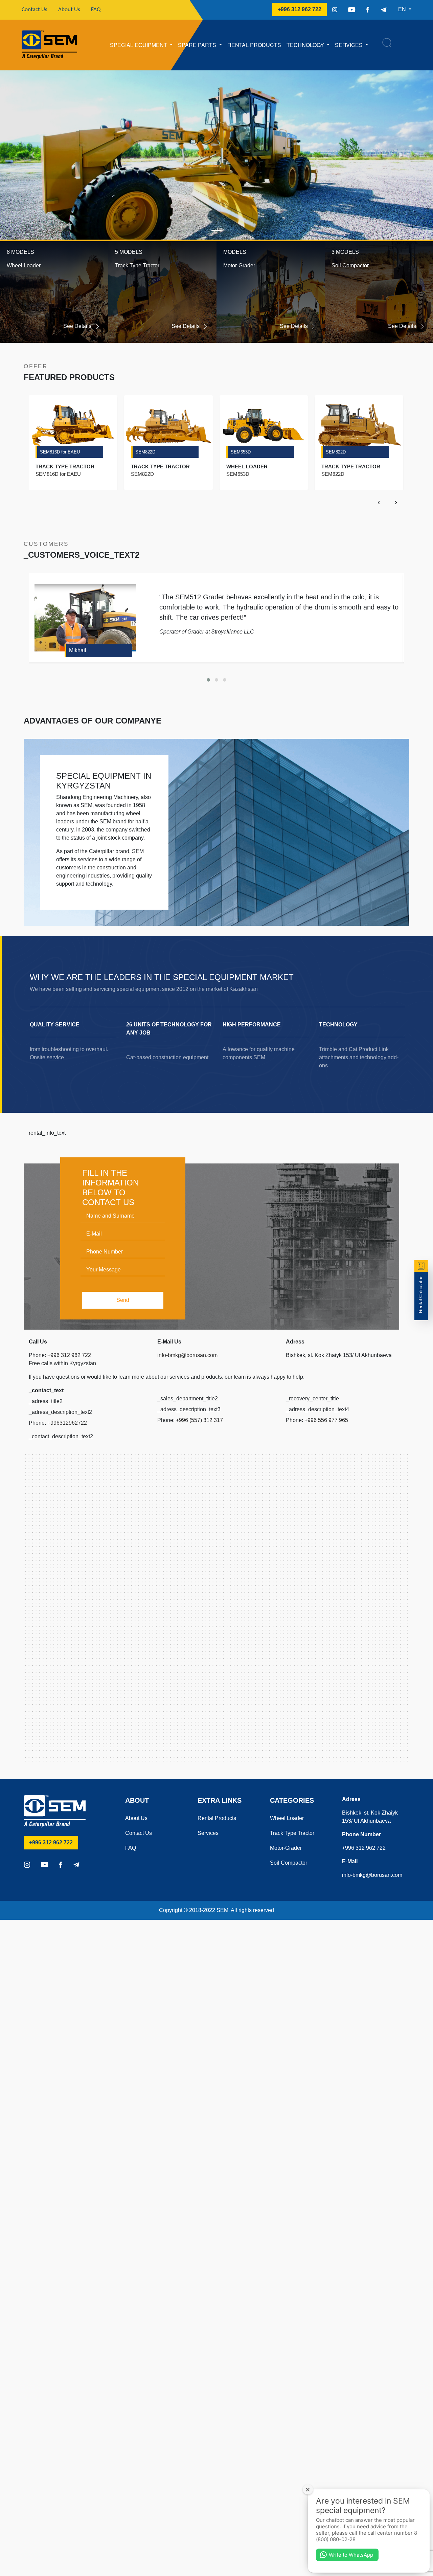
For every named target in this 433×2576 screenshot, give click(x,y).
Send (123, 1300)
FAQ (96, 10)
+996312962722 (67, 1423)
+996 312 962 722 (302, 9)
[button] (32, 155)
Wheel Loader (287, 1818)
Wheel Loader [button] (24, 265)
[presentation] (379, 502)
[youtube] (352, 9)
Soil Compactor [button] (350, 265)
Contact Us (37, 9)
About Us (69, 10)
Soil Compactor (289, 1863)
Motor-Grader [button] (239, 265)
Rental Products (254, 45)
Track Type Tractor (292, 1833)
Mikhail (78, 650)
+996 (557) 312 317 (199, 1420)
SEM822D (145, 452)
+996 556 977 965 (326, 1420)
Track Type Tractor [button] (137, 265)
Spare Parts (198, 45)
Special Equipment (139, 45)
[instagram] (335, 9)
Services (349, 45)
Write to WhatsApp (351, 2555)
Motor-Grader (286, 1848)
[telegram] (384, 9)
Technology (306, 45)
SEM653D (241, 452)
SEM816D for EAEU (60, 452)
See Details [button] (78, 326)
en (403, 9)
